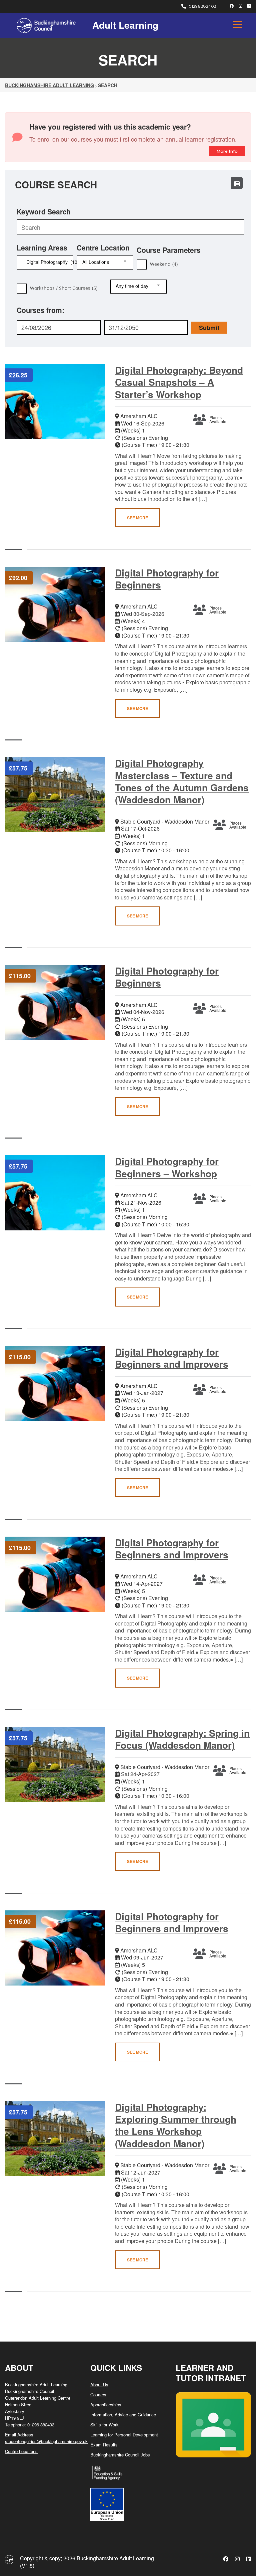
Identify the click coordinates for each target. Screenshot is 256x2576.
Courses (98, 2394)
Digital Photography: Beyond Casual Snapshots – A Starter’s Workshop (179, 382)
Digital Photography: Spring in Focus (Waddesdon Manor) (182, 1739)
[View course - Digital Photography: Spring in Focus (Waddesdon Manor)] (55, 1765)
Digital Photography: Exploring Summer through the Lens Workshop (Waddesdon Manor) (176, 2125)
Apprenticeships (106, 2405)
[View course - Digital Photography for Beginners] (55, 604)
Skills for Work (104, 2425)
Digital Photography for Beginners (167, 579)
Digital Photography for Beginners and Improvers (172, 1358)
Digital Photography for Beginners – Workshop (167, 1167)
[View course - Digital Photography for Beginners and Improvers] (55, 1384)
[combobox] (45, 263)
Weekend (164, 264)
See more (137, 518)
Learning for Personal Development (124, 2435)
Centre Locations (21, 2451)
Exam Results (104, 2445)
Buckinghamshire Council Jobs (120, 2455)
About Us (99, 2384)
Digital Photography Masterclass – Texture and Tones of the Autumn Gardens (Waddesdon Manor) (182, 781)
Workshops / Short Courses (64, 288)
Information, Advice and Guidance (123, 2415)
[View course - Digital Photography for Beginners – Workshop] (55, 1193)
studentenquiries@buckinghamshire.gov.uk (46, 2441)
